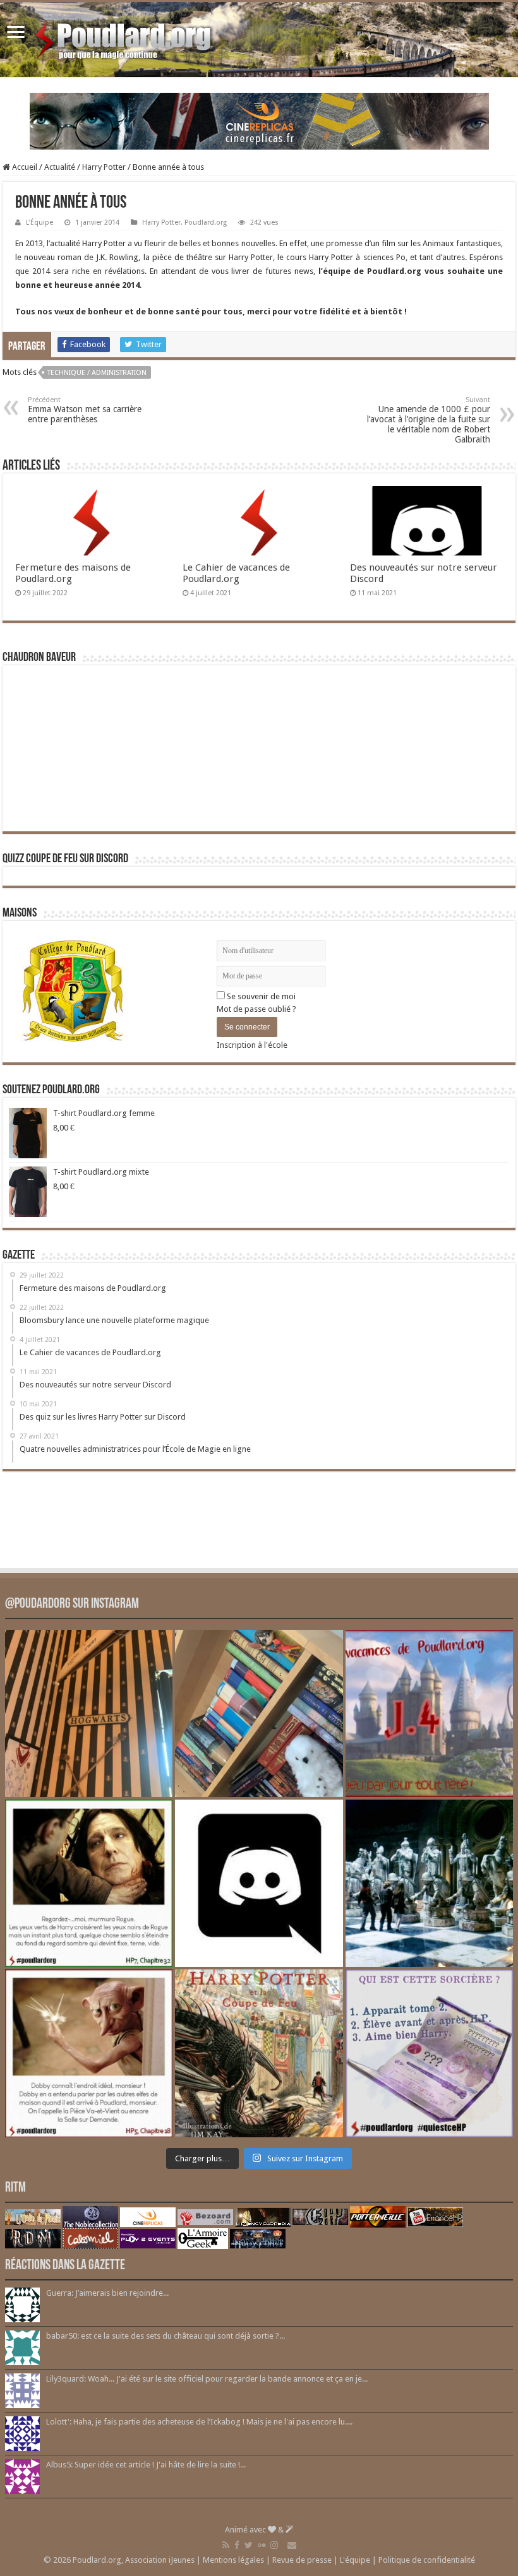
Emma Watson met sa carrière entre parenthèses (85, 410)
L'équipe (355, 2560)
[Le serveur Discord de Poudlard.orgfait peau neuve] (259, 1883)
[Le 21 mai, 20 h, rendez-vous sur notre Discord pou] (259, 2053)
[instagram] (274, 2545)
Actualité (60, 167)
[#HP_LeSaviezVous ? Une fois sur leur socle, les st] (429, 1883)
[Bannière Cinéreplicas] (259, 120)
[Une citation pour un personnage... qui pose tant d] (89, 1883)
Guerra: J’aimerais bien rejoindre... (107, 2293)
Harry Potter (104, 167)
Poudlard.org (206, 223)
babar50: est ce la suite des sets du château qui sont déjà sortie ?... (166, 2336)
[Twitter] (249, 2545)
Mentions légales (233, 2560)
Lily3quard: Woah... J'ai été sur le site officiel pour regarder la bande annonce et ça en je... (207, 2379)
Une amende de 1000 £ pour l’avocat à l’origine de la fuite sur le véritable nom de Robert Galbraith (429, 420)
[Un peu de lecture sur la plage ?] (259, 1713)
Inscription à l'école (252, 1045)
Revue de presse (302, 2560)
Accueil (24, 167)
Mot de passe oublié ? (256, 1009)
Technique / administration (97, 373)
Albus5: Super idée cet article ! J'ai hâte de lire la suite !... (146, 2465)
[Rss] (226, 2545)
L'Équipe (39, 223)
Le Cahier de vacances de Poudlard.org (236, 573)
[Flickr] (262, 2545)
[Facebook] (237, 2545)
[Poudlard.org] (125, 37)
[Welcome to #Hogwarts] (89, 1713)
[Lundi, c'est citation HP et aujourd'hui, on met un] (89, 2053)
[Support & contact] (292, 2545)
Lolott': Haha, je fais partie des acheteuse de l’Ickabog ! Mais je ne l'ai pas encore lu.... (199, 2422)
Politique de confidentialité (427, 2560)
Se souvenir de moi (260, 996)
